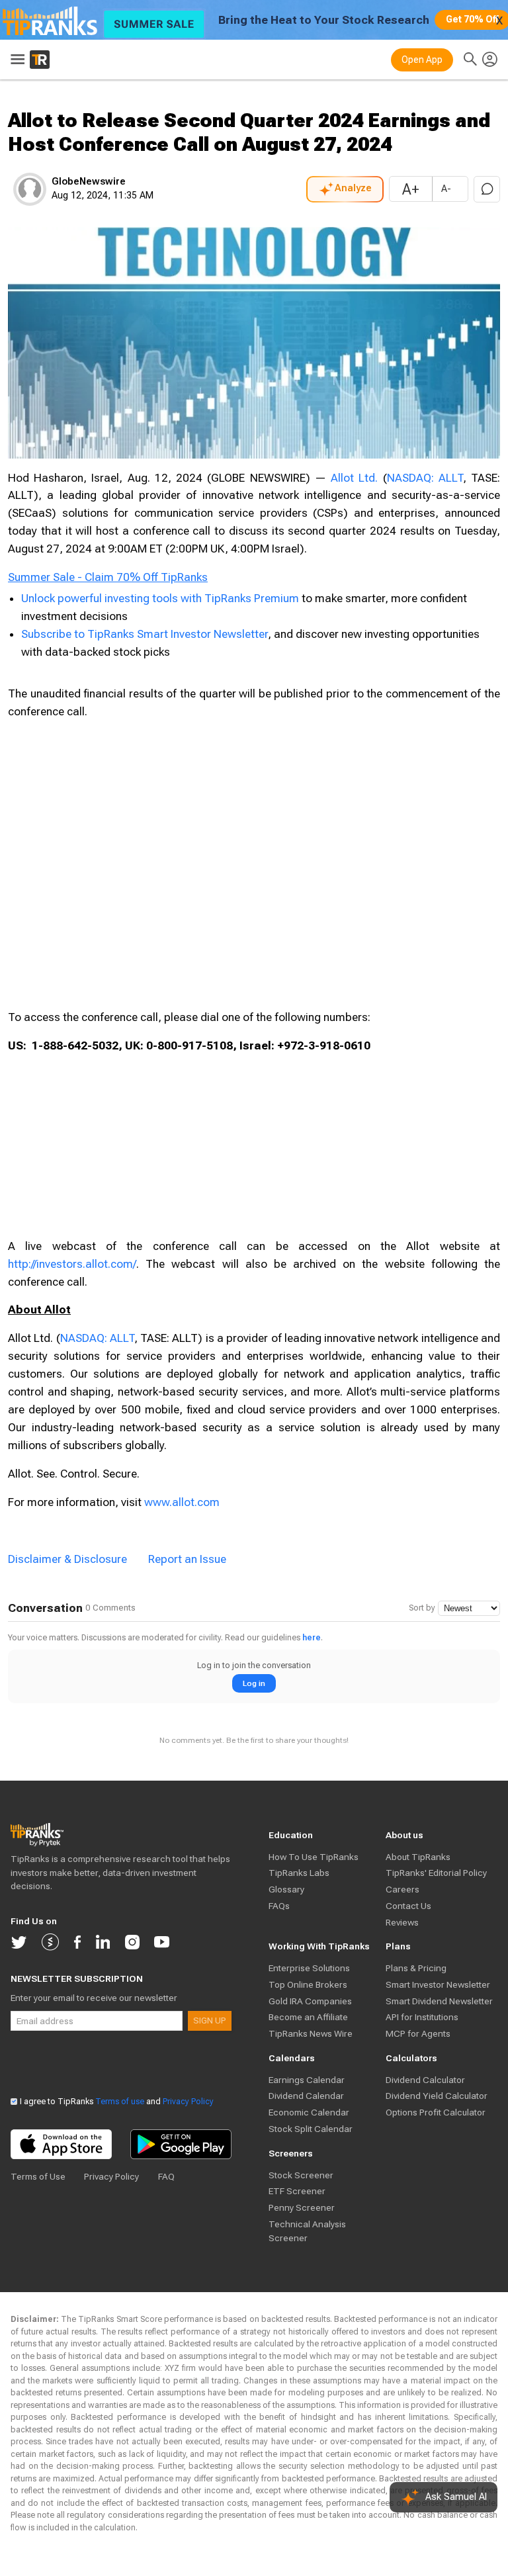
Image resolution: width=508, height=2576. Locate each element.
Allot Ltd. (354, 478)
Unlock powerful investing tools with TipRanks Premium (161, 598)
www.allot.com (182, 1502)
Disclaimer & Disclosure (67, 1559)
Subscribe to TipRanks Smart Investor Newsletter (145, 634)
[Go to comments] (487, 189)
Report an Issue (187, 1559)
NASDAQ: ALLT (425, 478)
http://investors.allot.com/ (72, 1264)
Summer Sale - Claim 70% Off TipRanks (108, 577)
